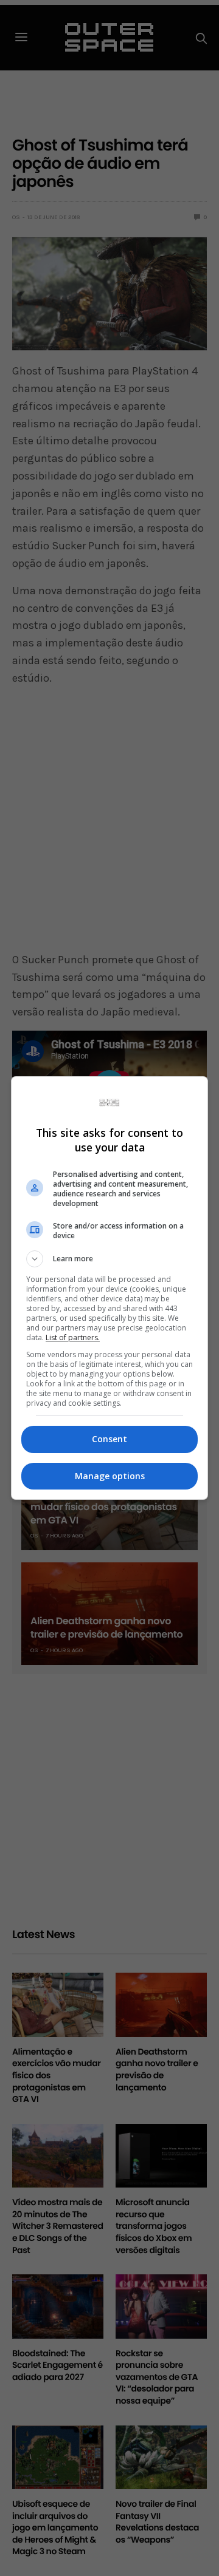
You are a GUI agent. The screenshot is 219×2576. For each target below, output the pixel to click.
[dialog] (109, 1288)
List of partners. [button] (73, 1337)
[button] (109, 1259)
